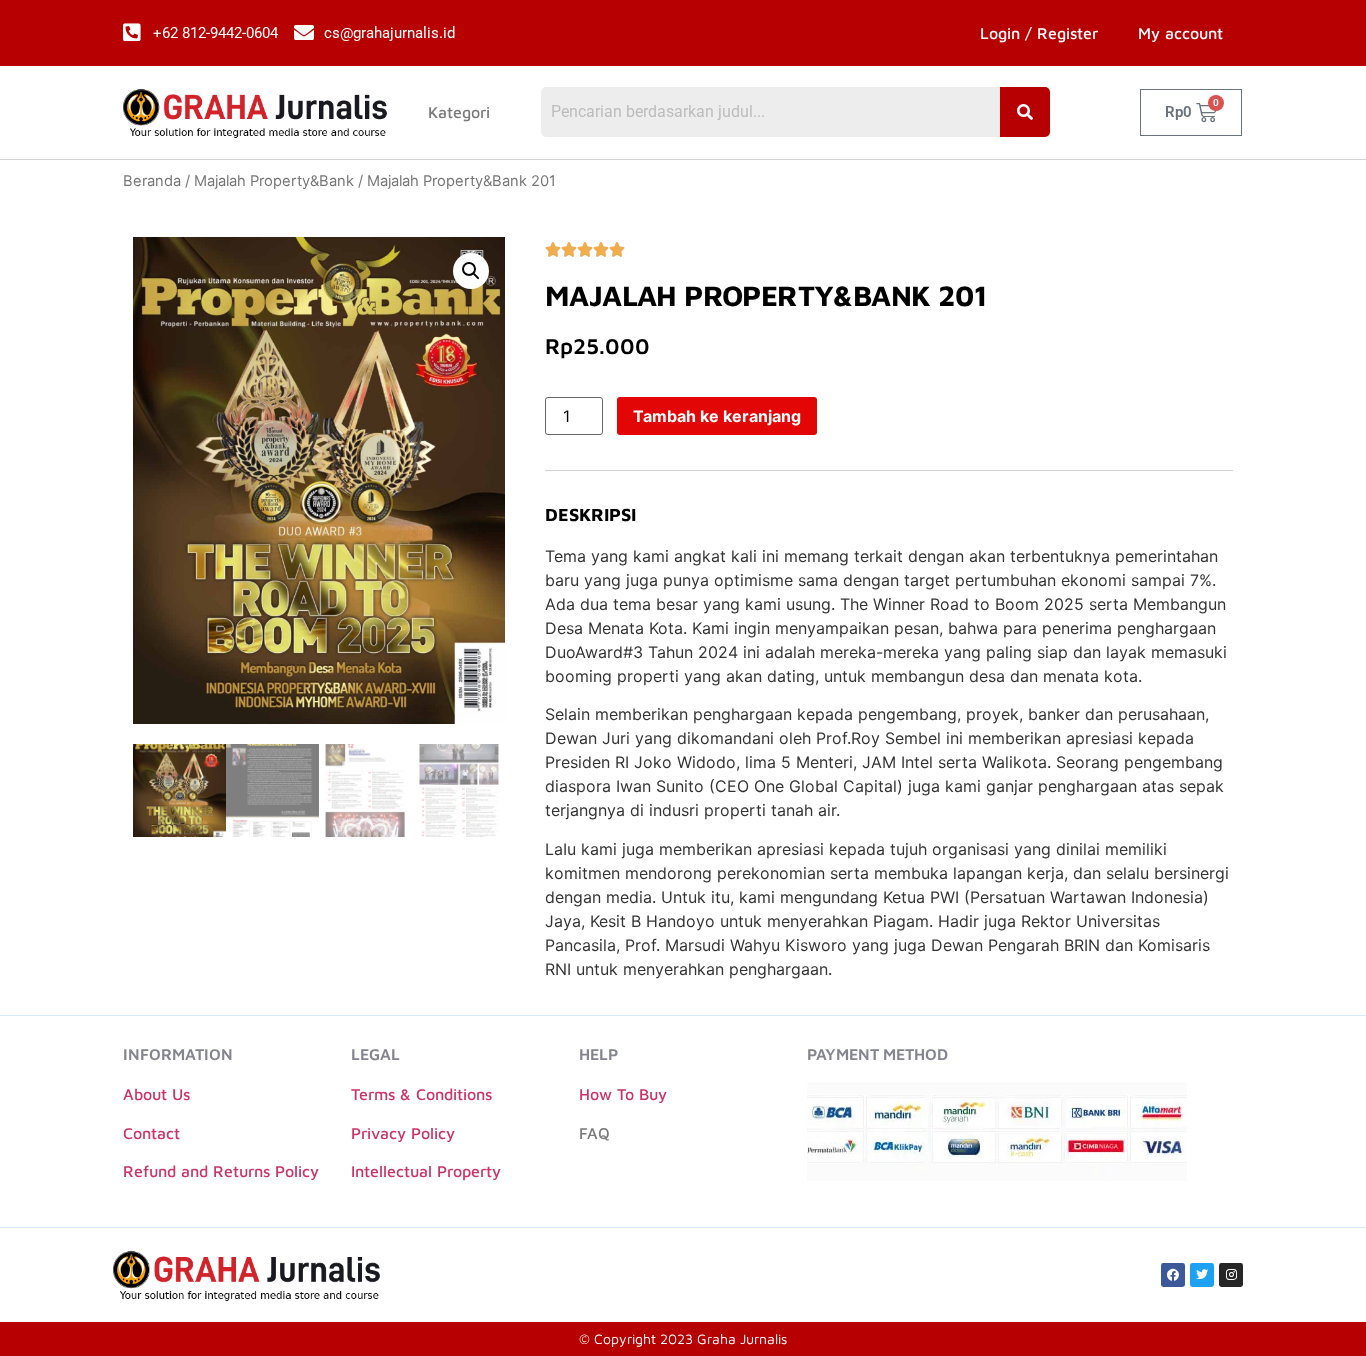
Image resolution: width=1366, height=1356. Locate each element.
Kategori (459, 112)
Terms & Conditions (421, 1094)
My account (1180, 33)
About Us (156, 1094)
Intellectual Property (426, 1171)
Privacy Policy (403, 1133)
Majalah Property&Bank (274, 181)
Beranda (152, 181)
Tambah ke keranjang (717, 416)
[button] (471, 271)
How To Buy (623, 1094)
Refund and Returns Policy (221, 1171)
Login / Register (1039, 33)
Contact (151, 1133)
